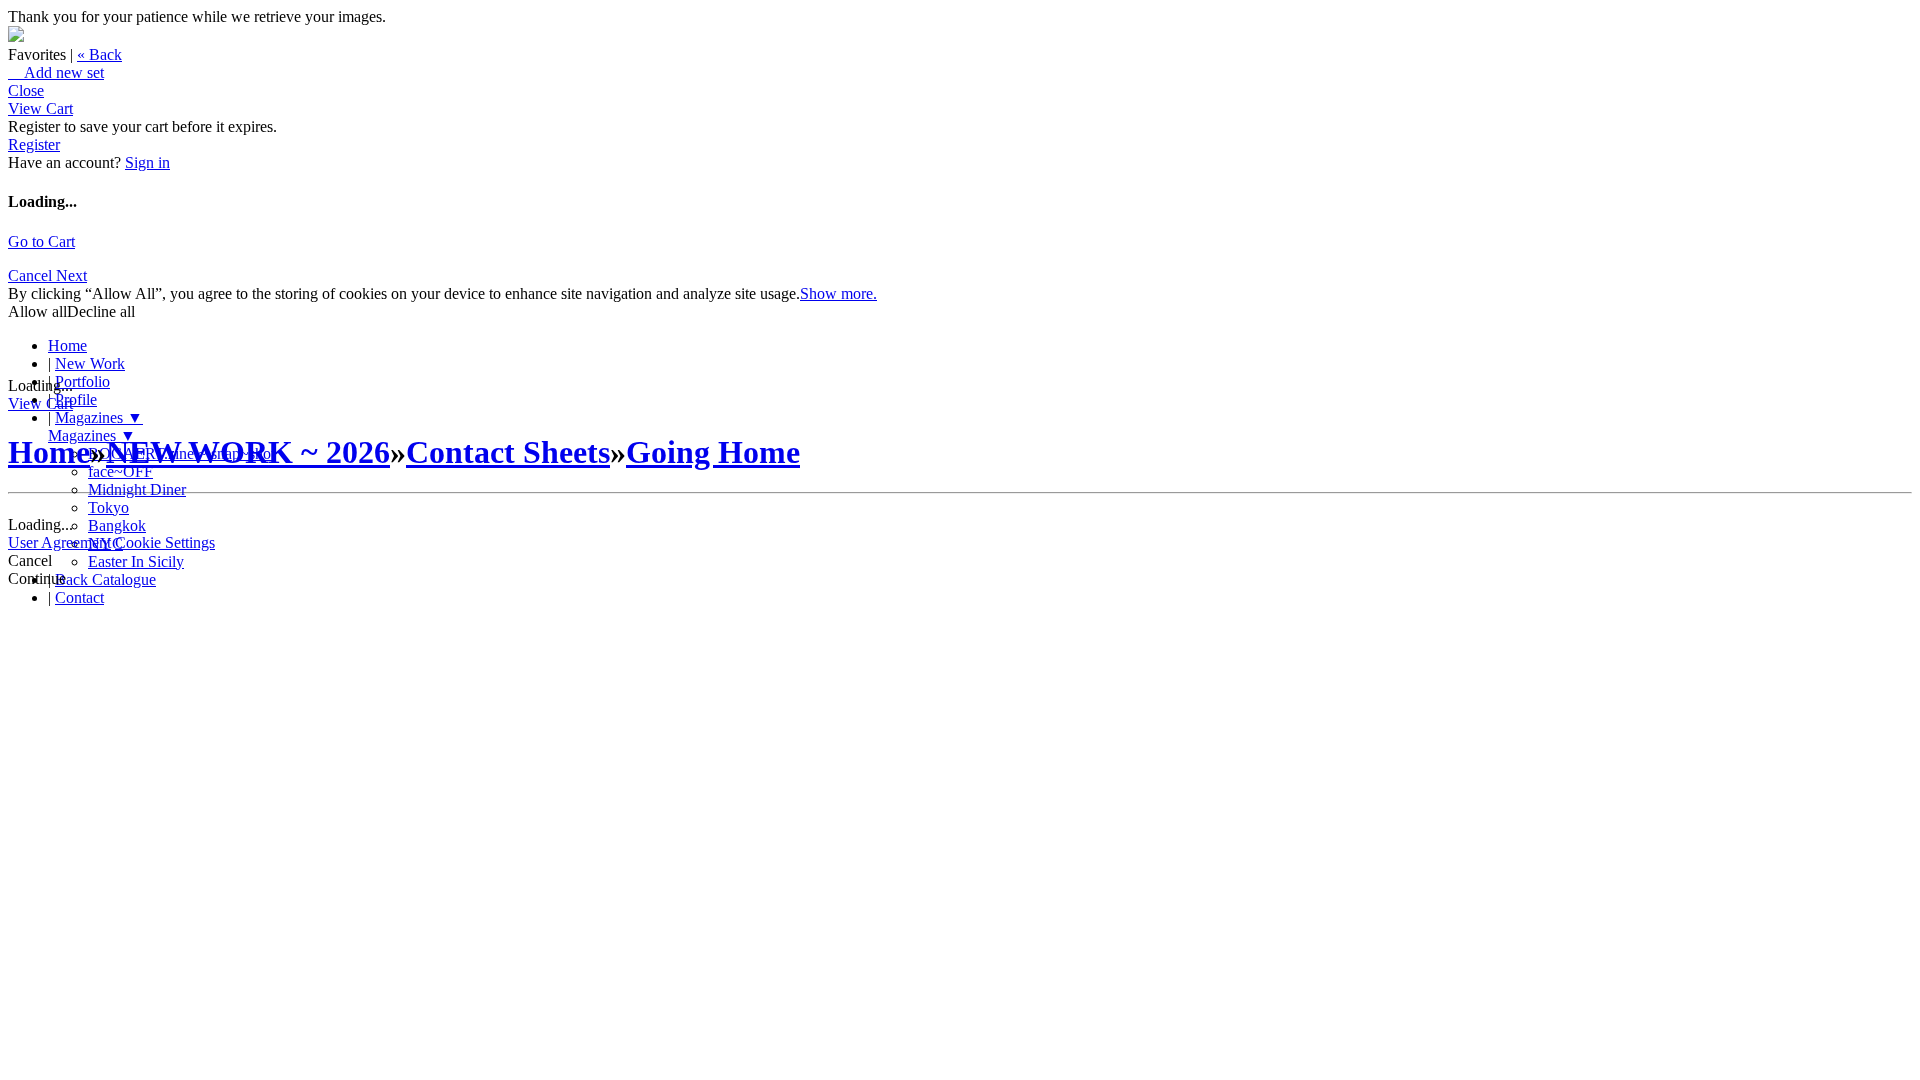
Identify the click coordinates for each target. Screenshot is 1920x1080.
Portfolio (82, 381)
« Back (99, 54)
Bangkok (117, 525)
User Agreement (59, 542)
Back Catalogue (105, 579)
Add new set (56, 72)
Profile (76, 399)
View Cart (40, 108)
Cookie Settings (165, 542)
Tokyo (108, 507)
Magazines (99, 417)
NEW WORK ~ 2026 (248, 452)
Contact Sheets (508, 452)
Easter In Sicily (136, 561)
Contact (79, 597)
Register (34, 144)
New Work (90, 363)
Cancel (32, 275)
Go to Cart (41, 241)
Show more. (838, 293)
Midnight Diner (137, 489)
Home (67, 345)
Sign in (147, 162)
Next (71, 275)
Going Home (713, 452)
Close (26, 90)
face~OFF (120, 471)
